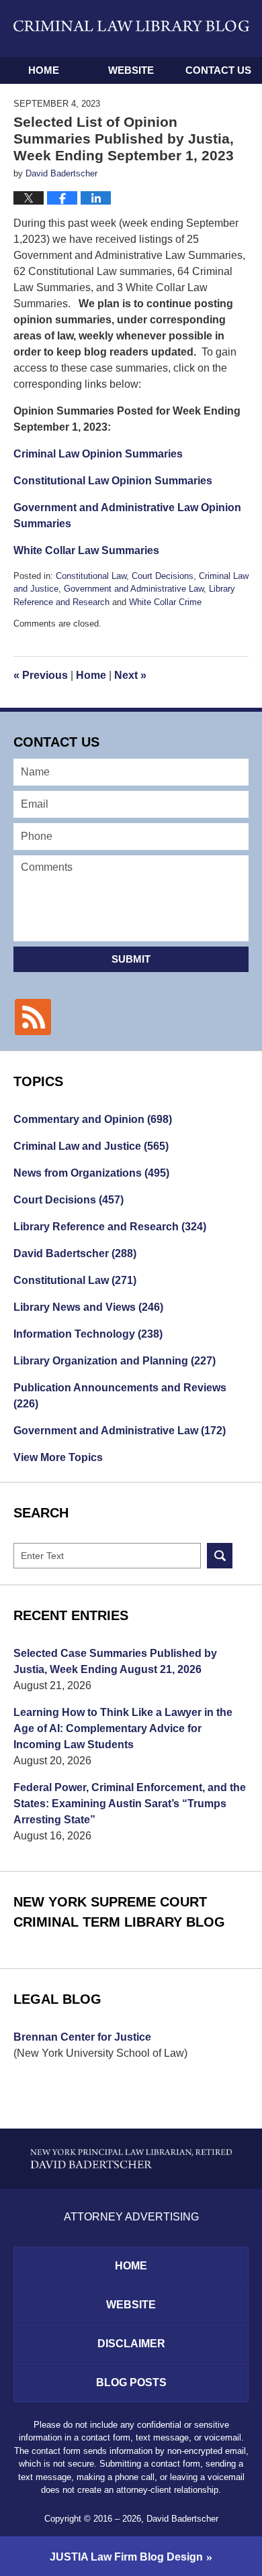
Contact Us (218, 70)
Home (44, 70)
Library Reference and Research (110, 1227)
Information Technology (88, 1334)
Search (220, 1556)
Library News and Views (88, 1307)
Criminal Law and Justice (91, 1146)
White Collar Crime (165, 602)
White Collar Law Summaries (86, 550)
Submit (131, 959)
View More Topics (58, 1457)
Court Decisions (163, 576)
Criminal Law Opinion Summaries (98, 454)
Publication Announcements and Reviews (120, 1396)
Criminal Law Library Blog (131, 28)
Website (131, 70)
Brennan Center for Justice (82, 2037)
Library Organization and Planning (115, 1361)
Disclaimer (131, 2344)
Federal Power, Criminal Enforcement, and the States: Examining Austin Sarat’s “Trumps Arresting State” (130, 1804)
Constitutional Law (91, 576)
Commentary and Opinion (93, 1119)
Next (130, 675)
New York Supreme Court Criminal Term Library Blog (119, 1912)
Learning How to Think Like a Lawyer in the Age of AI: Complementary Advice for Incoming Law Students (123, 1728)
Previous (41, 675)
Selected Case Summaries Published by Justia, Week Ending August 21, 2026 (115, 1661)
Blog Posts (131, 2382)
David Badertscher (75, 1253)
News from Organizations (91, 1173)
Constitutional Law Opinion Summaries (113, 481)
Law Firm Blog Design (126, 2557)
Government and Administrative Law (134, 589)
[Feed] (33, 1017)
